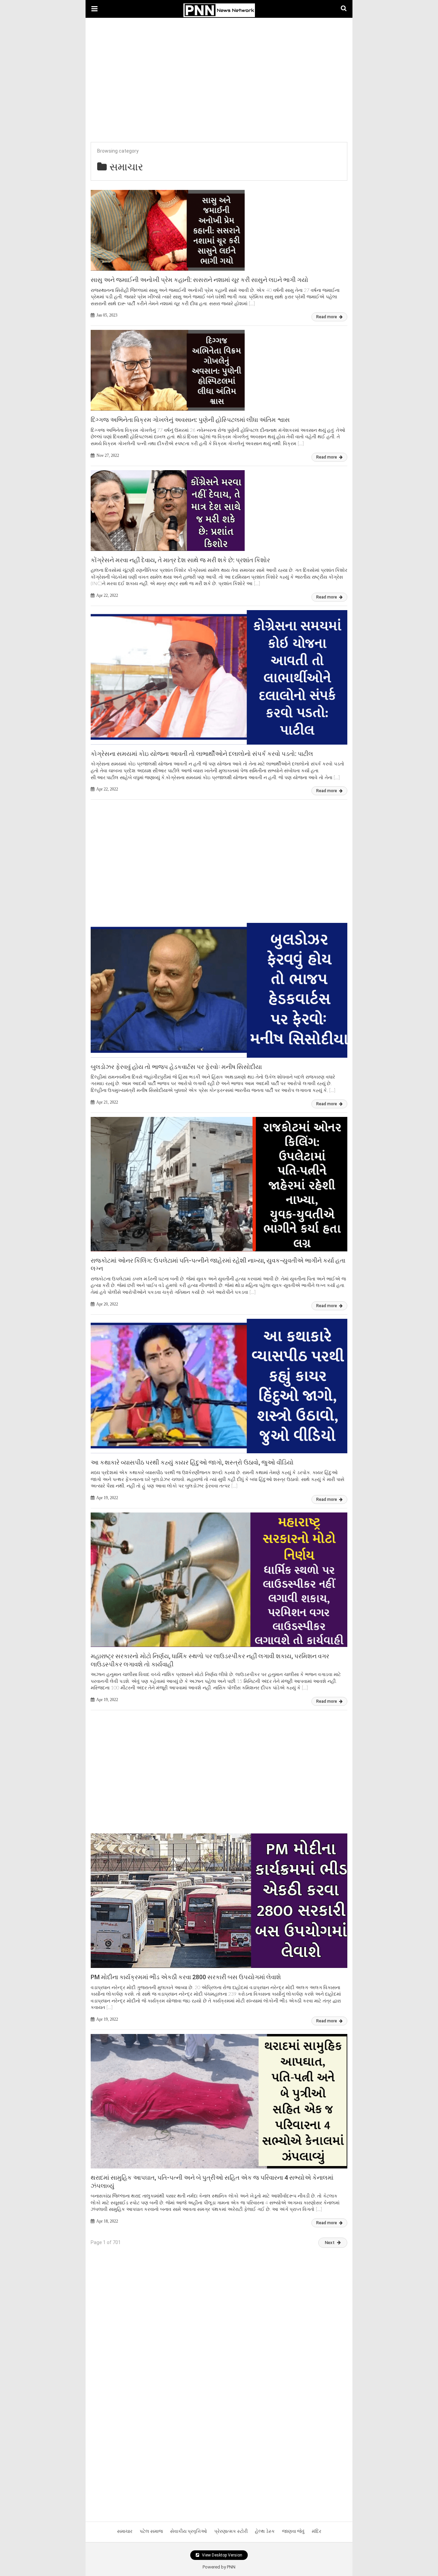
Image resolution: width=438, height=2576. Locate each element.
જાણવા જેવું (293, 2531)
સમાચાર (125, 2531)
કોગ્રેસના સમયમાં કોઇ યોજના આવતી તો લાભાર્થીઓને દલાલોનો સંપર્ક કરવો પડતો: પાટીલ (202, 754)
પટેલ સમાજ (151, 2531)
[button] (94, 9)
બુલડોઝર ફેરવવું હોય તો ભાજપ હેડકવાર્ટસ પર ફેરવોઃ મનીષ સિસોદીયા (176, 1067)
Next (330, 2243)
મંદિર (317, 2531)
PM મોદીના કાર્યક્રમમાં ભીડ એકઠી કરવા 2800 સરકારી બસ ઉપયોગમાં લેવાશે (186, 1977)
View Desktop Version (222, 2555)
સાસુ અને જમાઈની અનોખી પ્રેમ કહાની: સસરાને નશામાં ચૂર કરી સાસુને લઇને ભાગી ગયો (199, 280)
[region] (219, 73)
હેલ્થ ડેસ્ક (265, 2531)
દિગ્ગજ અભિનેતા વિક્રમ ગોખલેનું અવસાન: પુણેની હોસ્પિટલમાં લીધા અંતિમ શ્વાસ (190, 420)
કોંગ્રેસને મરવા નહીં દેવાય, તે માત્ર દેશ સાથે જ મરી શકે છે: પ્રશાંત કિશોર (180, 560)
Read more (327, 317)
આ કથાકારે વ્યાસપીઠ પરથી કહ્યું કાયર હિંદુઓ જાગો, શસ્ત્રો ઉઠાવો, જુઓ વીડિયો (192, 1462)
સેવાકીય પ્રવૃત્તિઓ (189, 2531)
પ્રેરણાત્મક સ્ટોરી (231, 2531)
